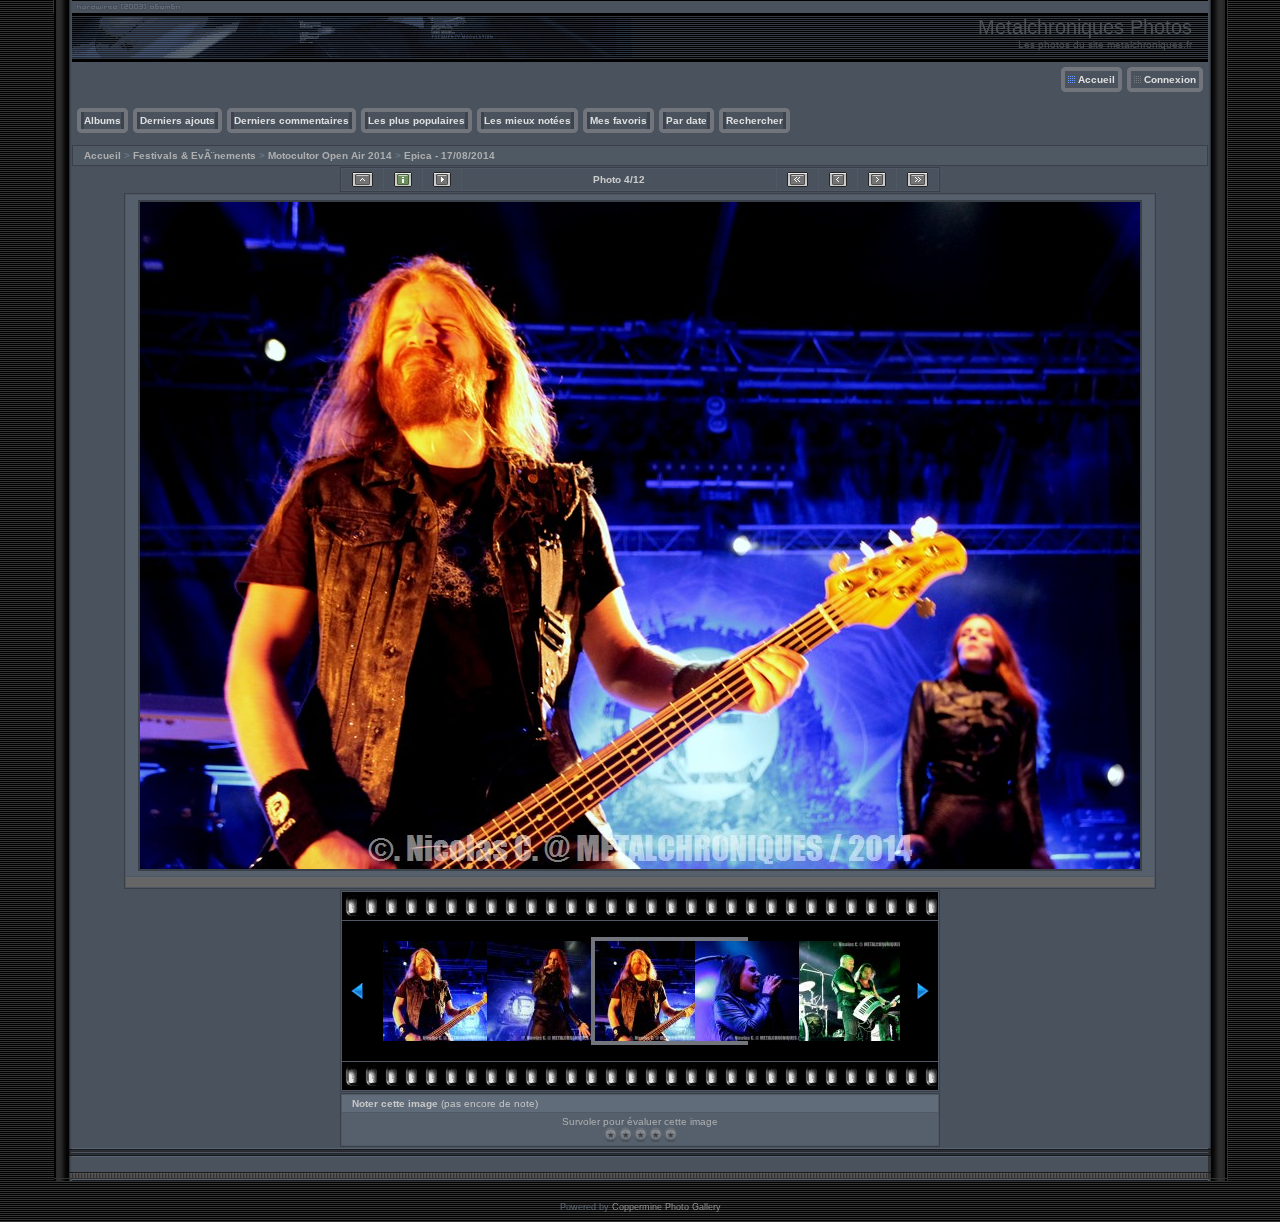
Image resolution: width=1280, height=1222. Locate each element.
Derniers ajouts (177, 120)
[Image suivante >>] (877, 179)
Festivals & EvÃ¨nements (194, 155)
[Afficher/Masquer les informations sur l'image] (403, 179)
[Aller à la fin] (917, 179)
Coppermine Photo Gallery (666, 1207)
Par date (686, 120)
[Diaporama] (442, 179)
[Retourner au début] (797, 179)
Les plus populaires (416, 120)
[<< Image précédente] (838, 179)
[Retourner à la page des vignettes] (362, 179)
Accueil (1096, 79)
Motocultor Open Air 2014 (330, 155)
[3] (640, 1134)
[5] (670, 1134)
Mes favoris (618, 120)
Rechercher (754, 120)
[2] (625, 1134)
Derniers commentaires (291, 120)
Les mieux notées (527, 120)
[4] (655, 1134)
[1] (610, 1134)
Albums (102, 120)
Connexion (1170, 79)
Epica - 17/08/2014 (449, 155)
